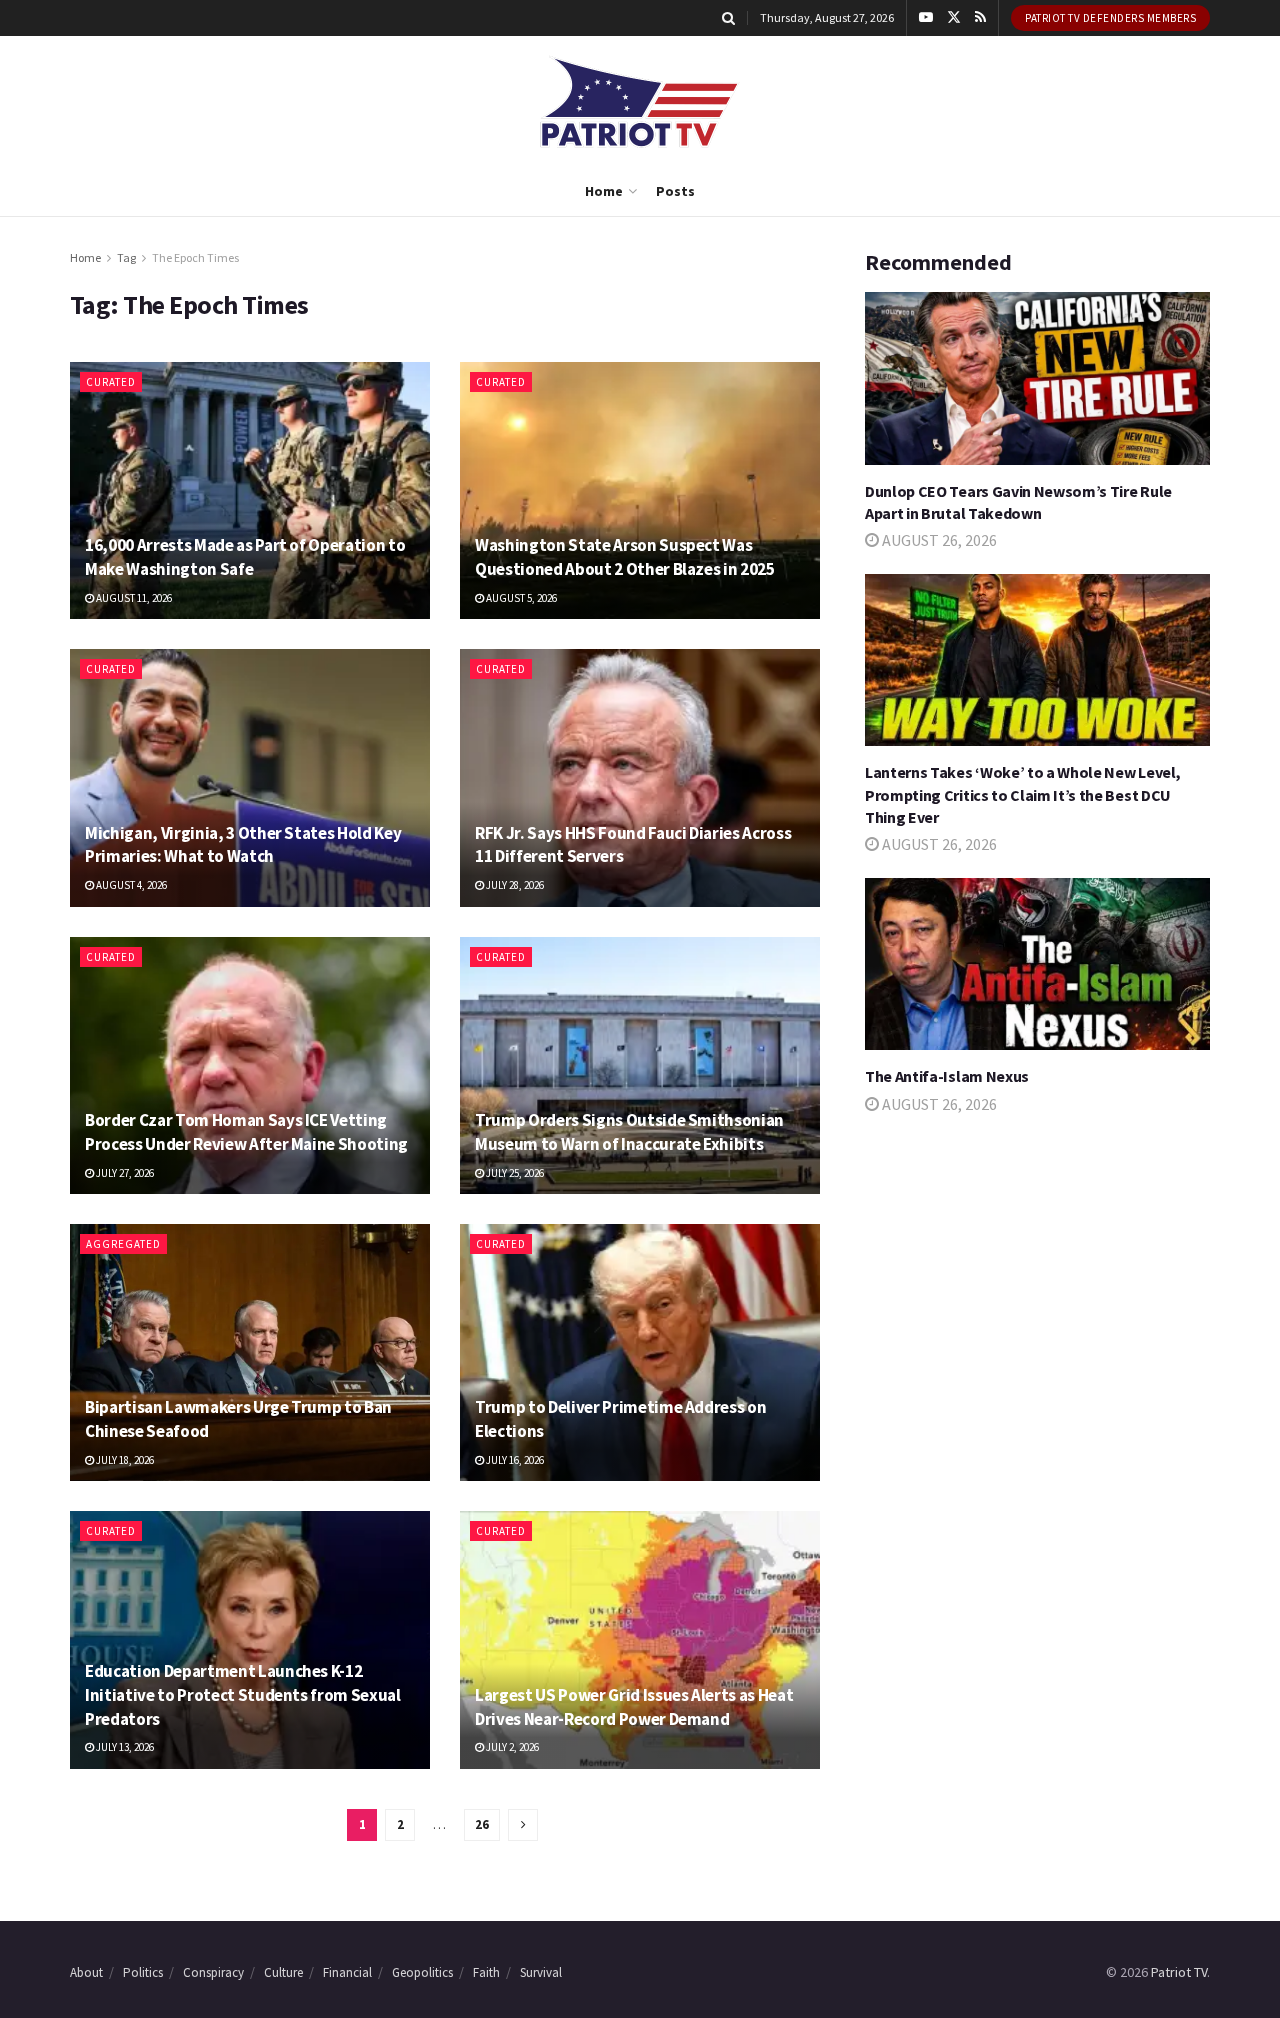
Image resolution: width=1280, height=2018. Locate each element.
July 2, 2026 (511, 1747)
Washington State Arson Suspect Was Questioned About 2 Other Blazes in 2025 (625, 557)
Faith (486, 1972)
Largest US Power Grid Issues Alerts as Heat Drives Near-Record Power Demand (634, 1707)
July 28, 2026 (514, 885)
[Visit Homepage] (640, 101)
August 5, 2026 (520, 598)
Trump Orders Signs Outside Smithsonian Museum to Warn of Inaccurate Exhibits (629, 1132)
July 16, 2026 (514, 1460)
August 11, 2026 (133, 598)
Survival (541, 1972)
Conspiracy (213, 1972)
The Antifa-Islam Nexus (947, 1076)
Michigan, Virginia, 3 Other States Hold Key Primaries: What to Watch (243, 845)
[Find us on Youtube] (926, 18)
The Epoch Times (195, 257)
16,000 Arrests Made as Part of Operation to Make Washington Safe (245, 557)
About (86, 1972)
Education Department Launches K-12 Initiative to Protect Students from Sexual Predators (243, 1695)
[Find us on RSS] (980, 18)
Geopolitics (422, 1972)
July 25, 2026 (514, 1173)
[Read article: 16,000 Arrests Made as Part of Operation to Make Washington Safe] (250, 490)
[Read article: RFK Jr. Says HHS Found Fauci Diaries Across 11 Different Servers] (640, 777)
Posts (675, 191)
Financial (347, 1972)
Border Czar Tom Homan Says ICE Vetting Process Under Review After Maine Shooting (246, 1132)
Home (604, 191)
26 (482, 1824)
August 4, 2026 (130, 885)
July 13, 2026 (124, 1747)
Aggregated (123, 1244)
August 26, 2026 (938, 540)
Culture (283, 1972)
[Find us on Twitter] (954, 18)
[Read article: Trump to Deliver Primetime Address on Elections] (640, 1352)
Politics (143, 1972)
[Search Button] (728, 18)
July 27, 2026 (124, 1173)
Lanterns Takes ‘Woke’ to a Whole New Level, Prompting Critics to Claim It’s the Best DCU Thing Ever (1022, 794)
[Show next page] (523, 1825)
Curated (111, 382)
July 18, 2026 (124, 1460)
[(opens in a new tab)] (250, 1352)
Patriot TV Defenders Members (1110, 18)
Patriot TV (1179, 1972)
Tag (126, 257)
